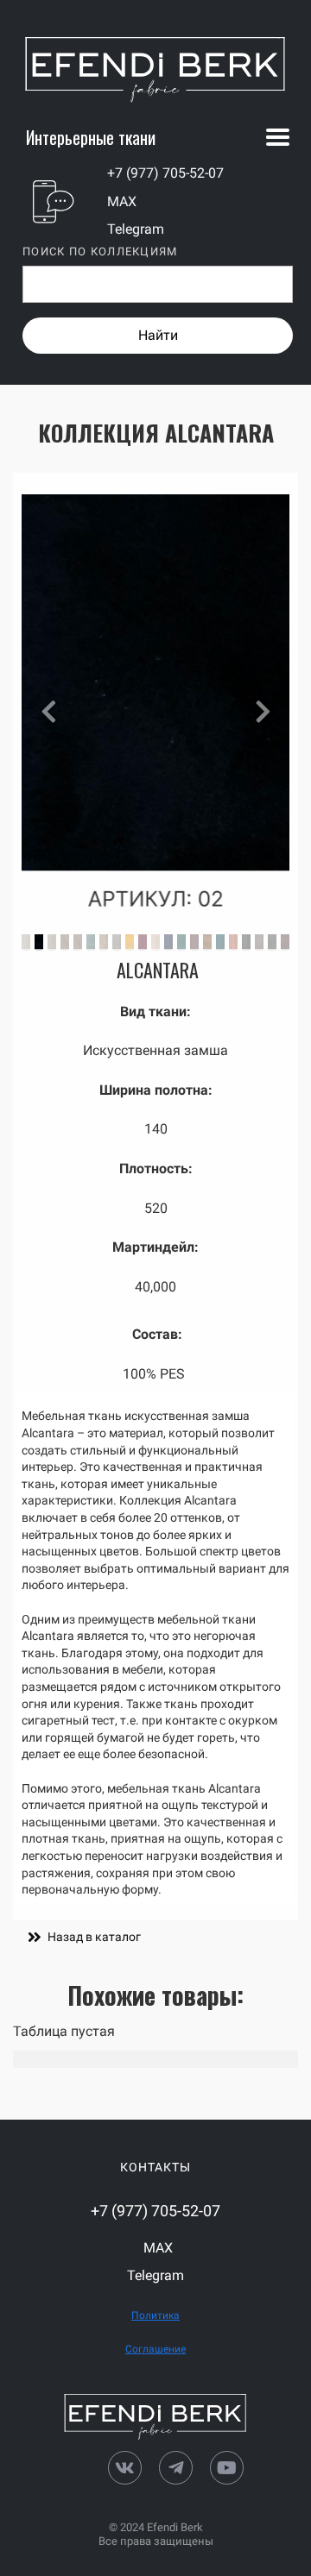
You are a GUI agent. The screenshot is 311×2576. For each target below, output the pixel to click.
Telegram (136, 229)
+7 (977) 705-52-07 (165, 173)
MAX (122, 201)
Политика (155, 2315)
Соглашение (155, 2349)
